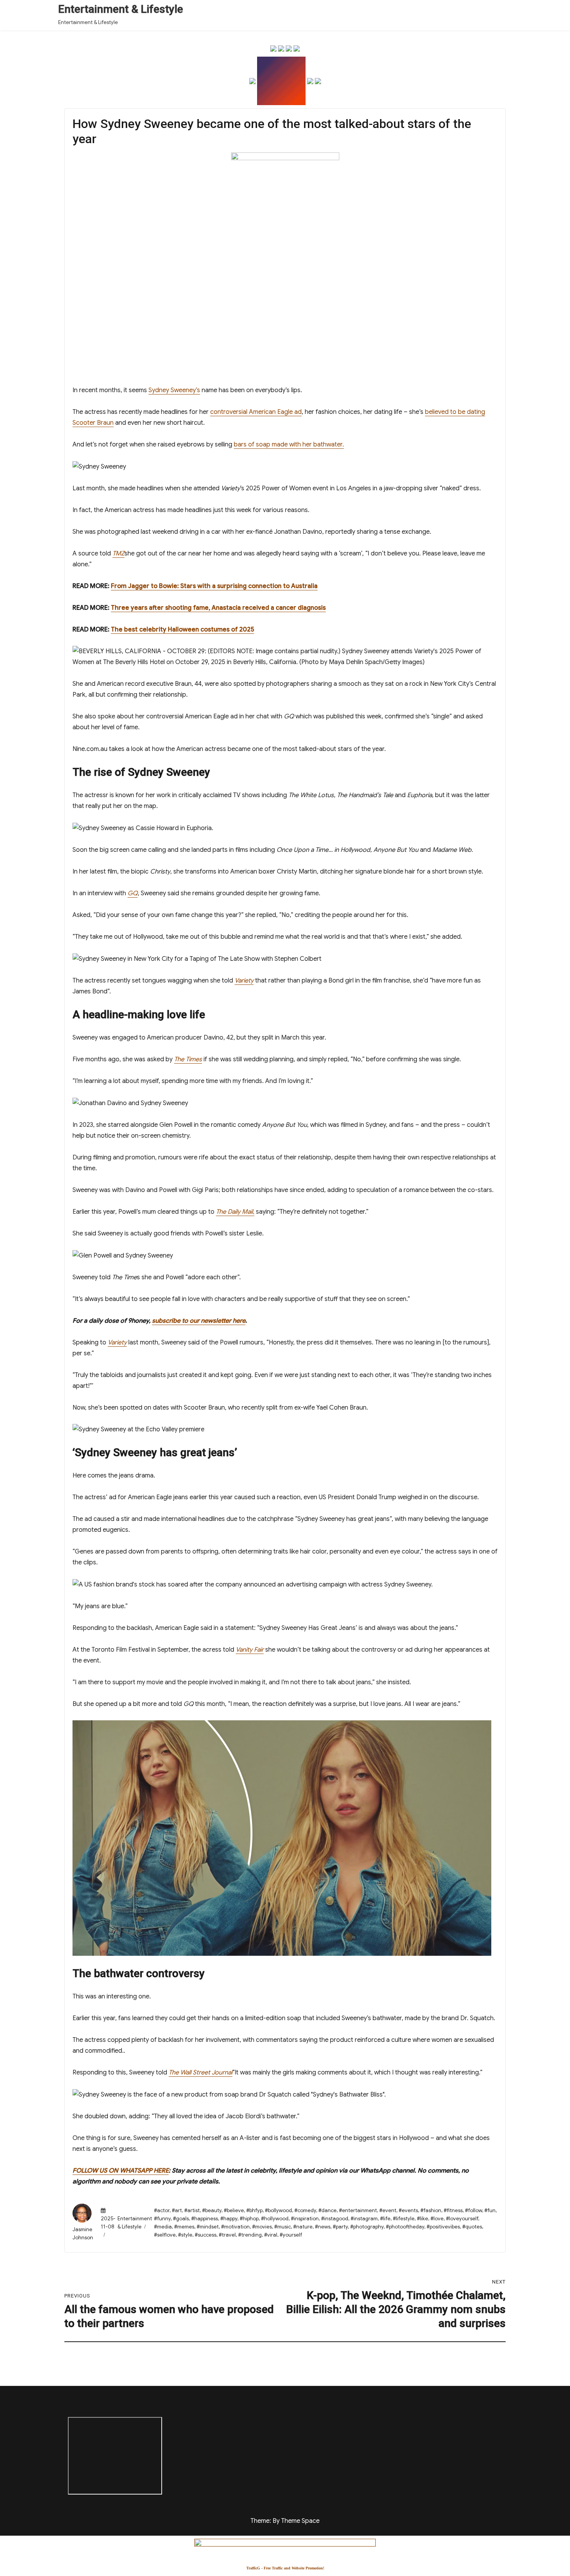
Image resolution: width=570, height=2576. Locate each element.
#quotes (472, 2227)
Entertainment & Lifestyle (121, 9)
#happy (229, 2219)
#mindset (208, 2227)
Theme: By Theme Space (285, 2521)
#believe (234, 2210)
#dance (327, 2210)
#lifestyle (404, 2219)
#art (177, 2210)
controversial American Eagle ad (256, 412)
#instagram (364, 2219)
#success (206, 2235)
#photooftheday (405, 2227)
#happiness (205, 2219)
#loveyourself (462, 2219)
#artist (192, 2210)
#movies (262, 2227)
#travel (227, 2235)
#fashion (431, 2210)
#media (163, 2227)
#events (408, 2210)
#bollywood (278, 2210)
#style (185, 2235)
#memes (184, 2227)
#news (323, 2227)
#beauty (212, 2210)
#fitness (453, 2210)
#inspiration (305, 2219)
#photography (367, 2227)
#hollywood (275, 2219)
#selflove (165, 2235)
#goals (181, 2219)
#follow (473, 2210)
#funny (162, 2219)
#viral (271, 2235)
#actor (162, 2210)
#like (422, 2219)
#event (388, 2210)
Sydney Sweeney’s (174, 390)
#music (282, 2227)
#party (340, 2227)
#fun (490, 2210)
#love (437, 2219)
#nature (303, 2227)
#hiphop (249, 2219)
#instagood (335, 2219)
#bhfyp (254, 2210)
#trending (250, 2235)
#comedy (305, 2210)
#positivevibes (443, 2227)
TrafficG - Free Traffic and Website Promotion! (285, 2568)
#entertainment (358, 2210)
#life (385, 2219)
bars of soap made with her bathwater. (289, 445)
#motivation (235, 2227)
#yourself (291, 2235)
